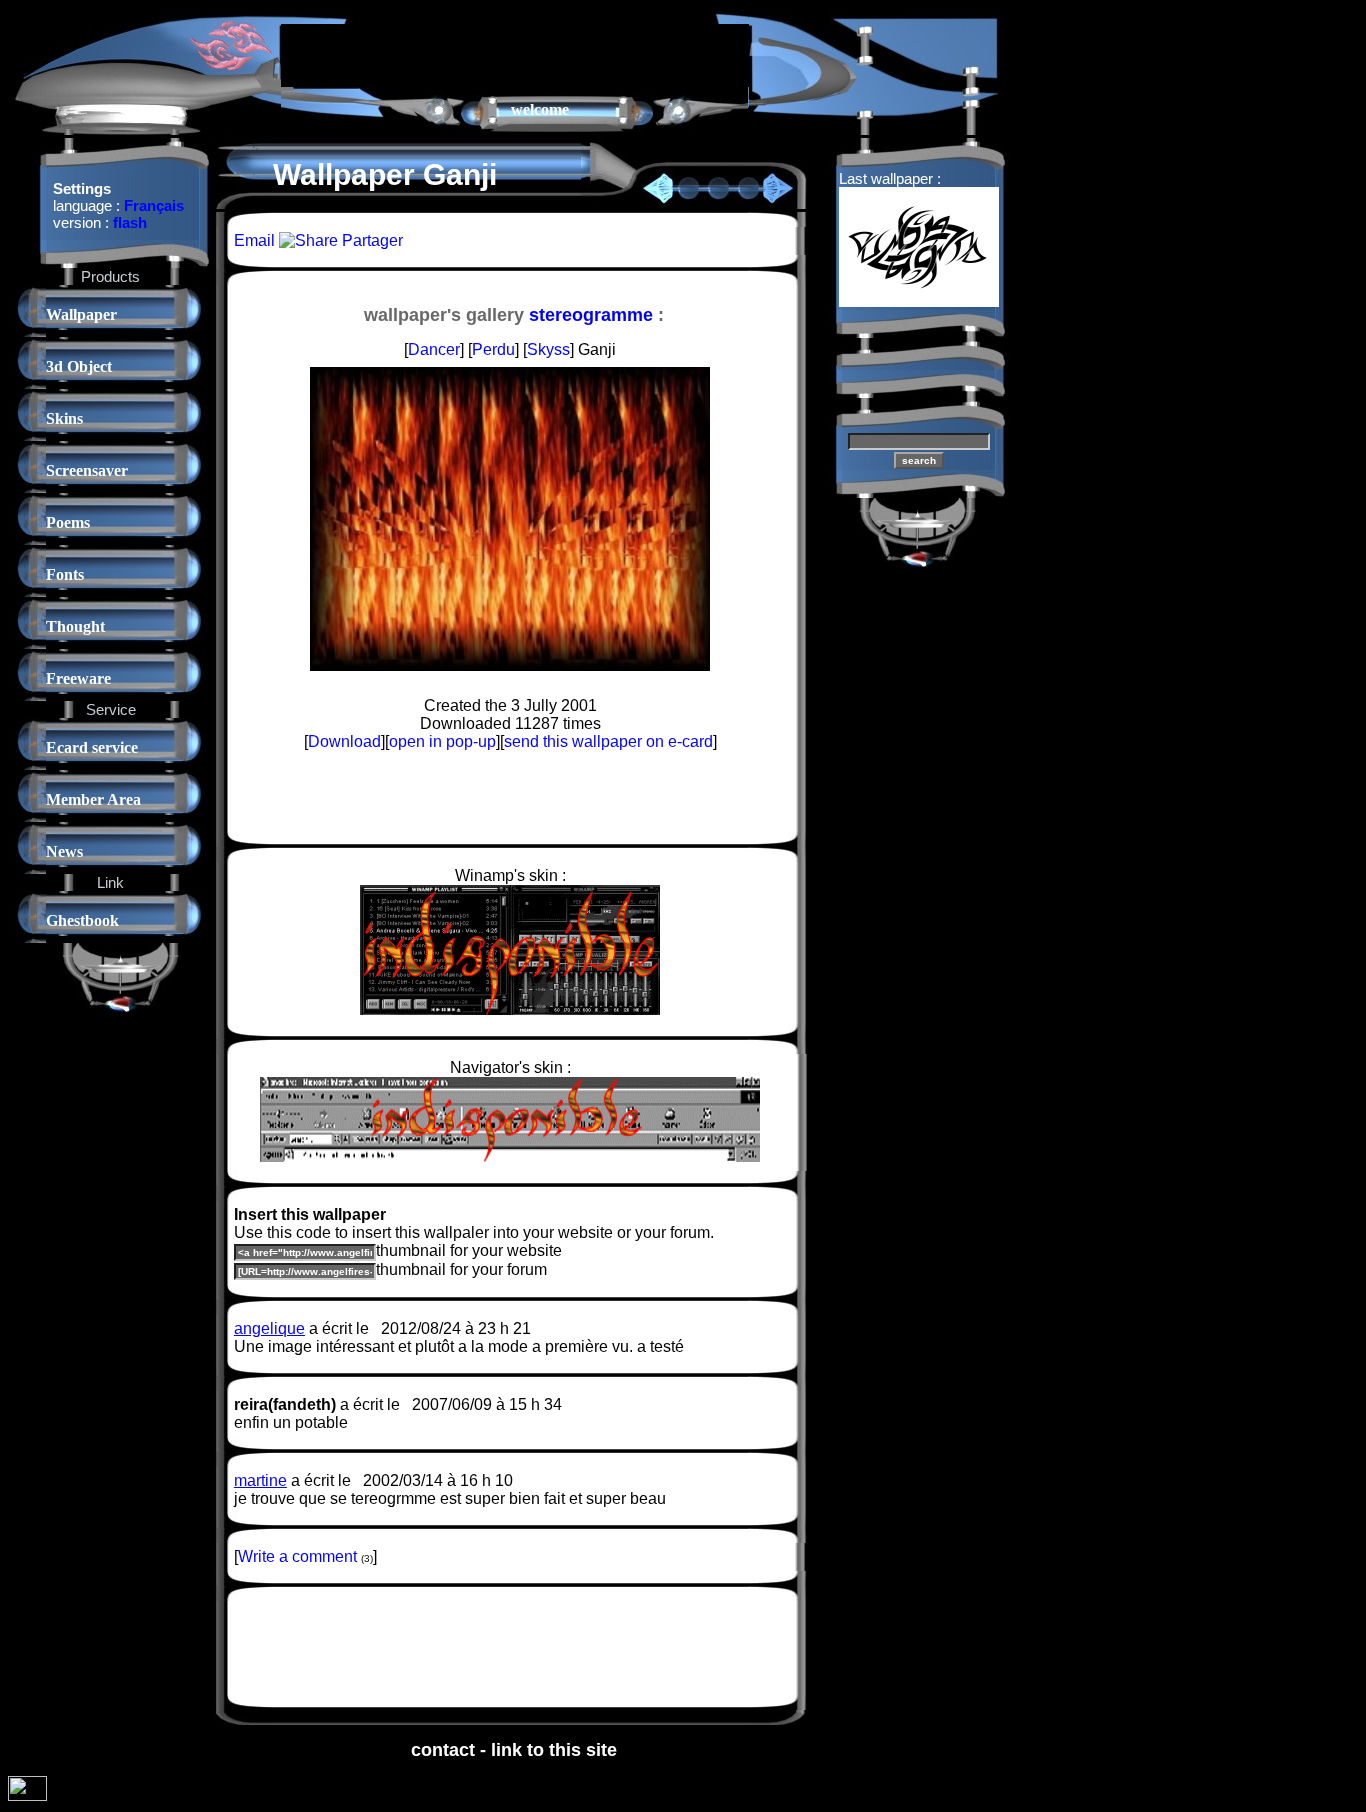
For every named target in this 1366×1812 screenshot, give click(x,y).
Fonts (65, 574)
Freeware (78, 678)
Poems (68, 522)
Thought (75, 626)
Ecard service (92, 747)
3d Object (79, 366)
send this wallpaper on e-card (608, 741)
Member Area (93, 799)
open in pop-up (442, 741)
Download (344, 741)
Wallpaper (81, 314)
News (64, 851)
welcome (540, 109)
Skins (64, 418)
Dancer (434, 349)
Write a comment (297, 1556)
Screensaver (87, 470)
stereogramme (591, 315)
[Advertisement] (515, 54)
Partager (370, 240)
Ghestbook (82, 920)
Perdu (493, 349)
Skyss (548, 349)
